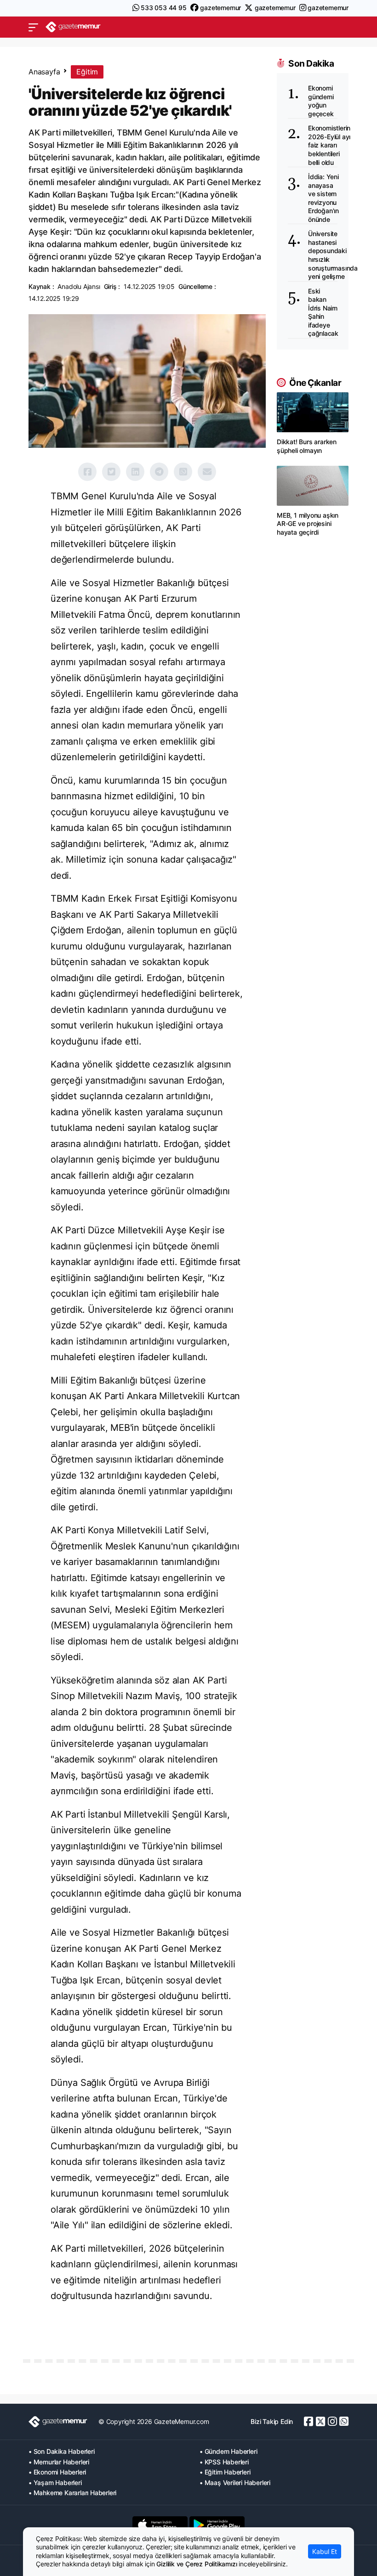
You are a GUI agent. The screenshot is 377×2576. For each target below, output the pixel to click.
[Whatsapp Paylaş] (183, 472)
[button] (33, 27)
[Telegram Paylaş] (159, 472)
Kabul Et (325, 2551)
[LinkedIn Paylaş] (135, 472)
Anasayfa (44, 72)
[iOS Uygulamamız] (160, 2525)
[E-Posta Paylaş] (207, 472)
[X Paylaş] (111, 472)
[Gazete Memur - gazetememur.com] (73, 27)
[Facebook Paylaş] (87, 472)
